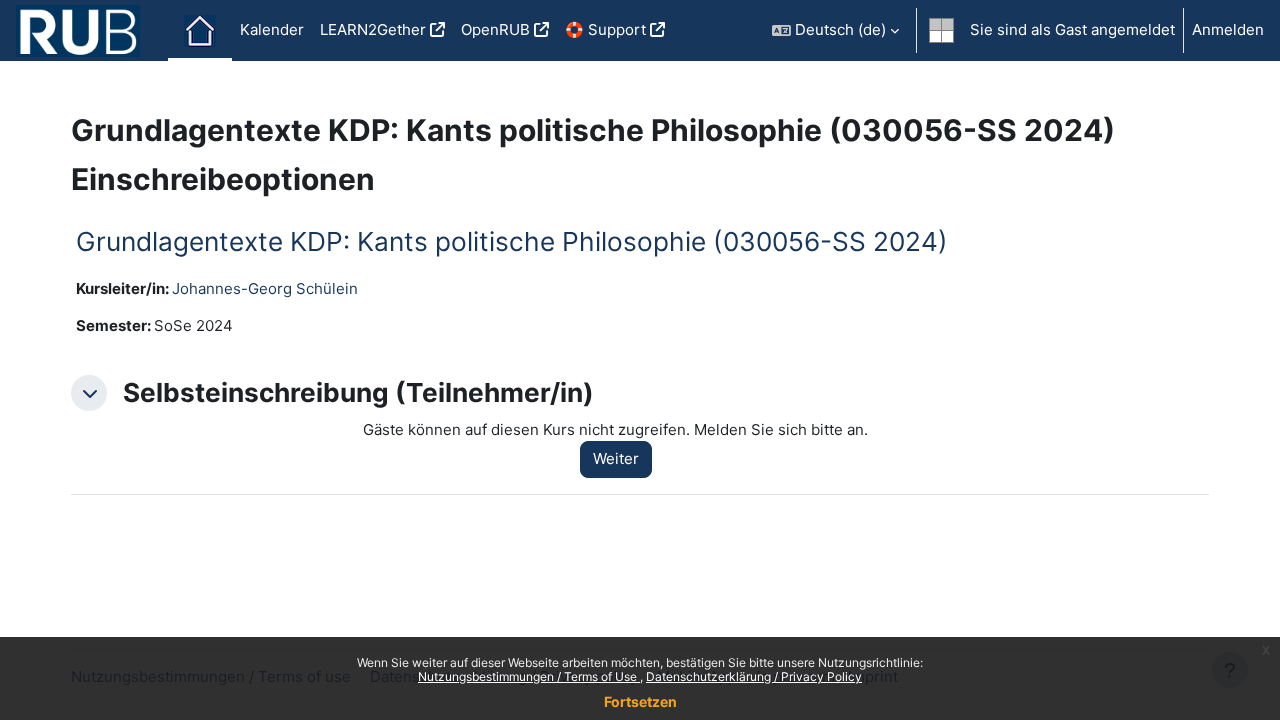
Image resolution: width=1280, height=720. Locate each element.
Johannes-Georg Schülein (265, 288)
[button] (835, 30)
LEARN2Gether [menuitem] (373, 29)
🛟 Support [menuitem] (605, 29)
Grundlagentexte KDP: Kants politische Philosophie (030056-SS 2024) (512, 241)
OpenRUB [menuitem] (495, 29)
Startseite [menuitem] (200, 31)
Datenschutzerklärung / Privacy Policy (754, 676)
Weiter (616, 458)
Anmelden (1228, 29)
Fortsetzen (640, 701)
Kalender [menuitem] (272, 29)
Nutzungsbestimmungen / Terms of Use (529, 676)
